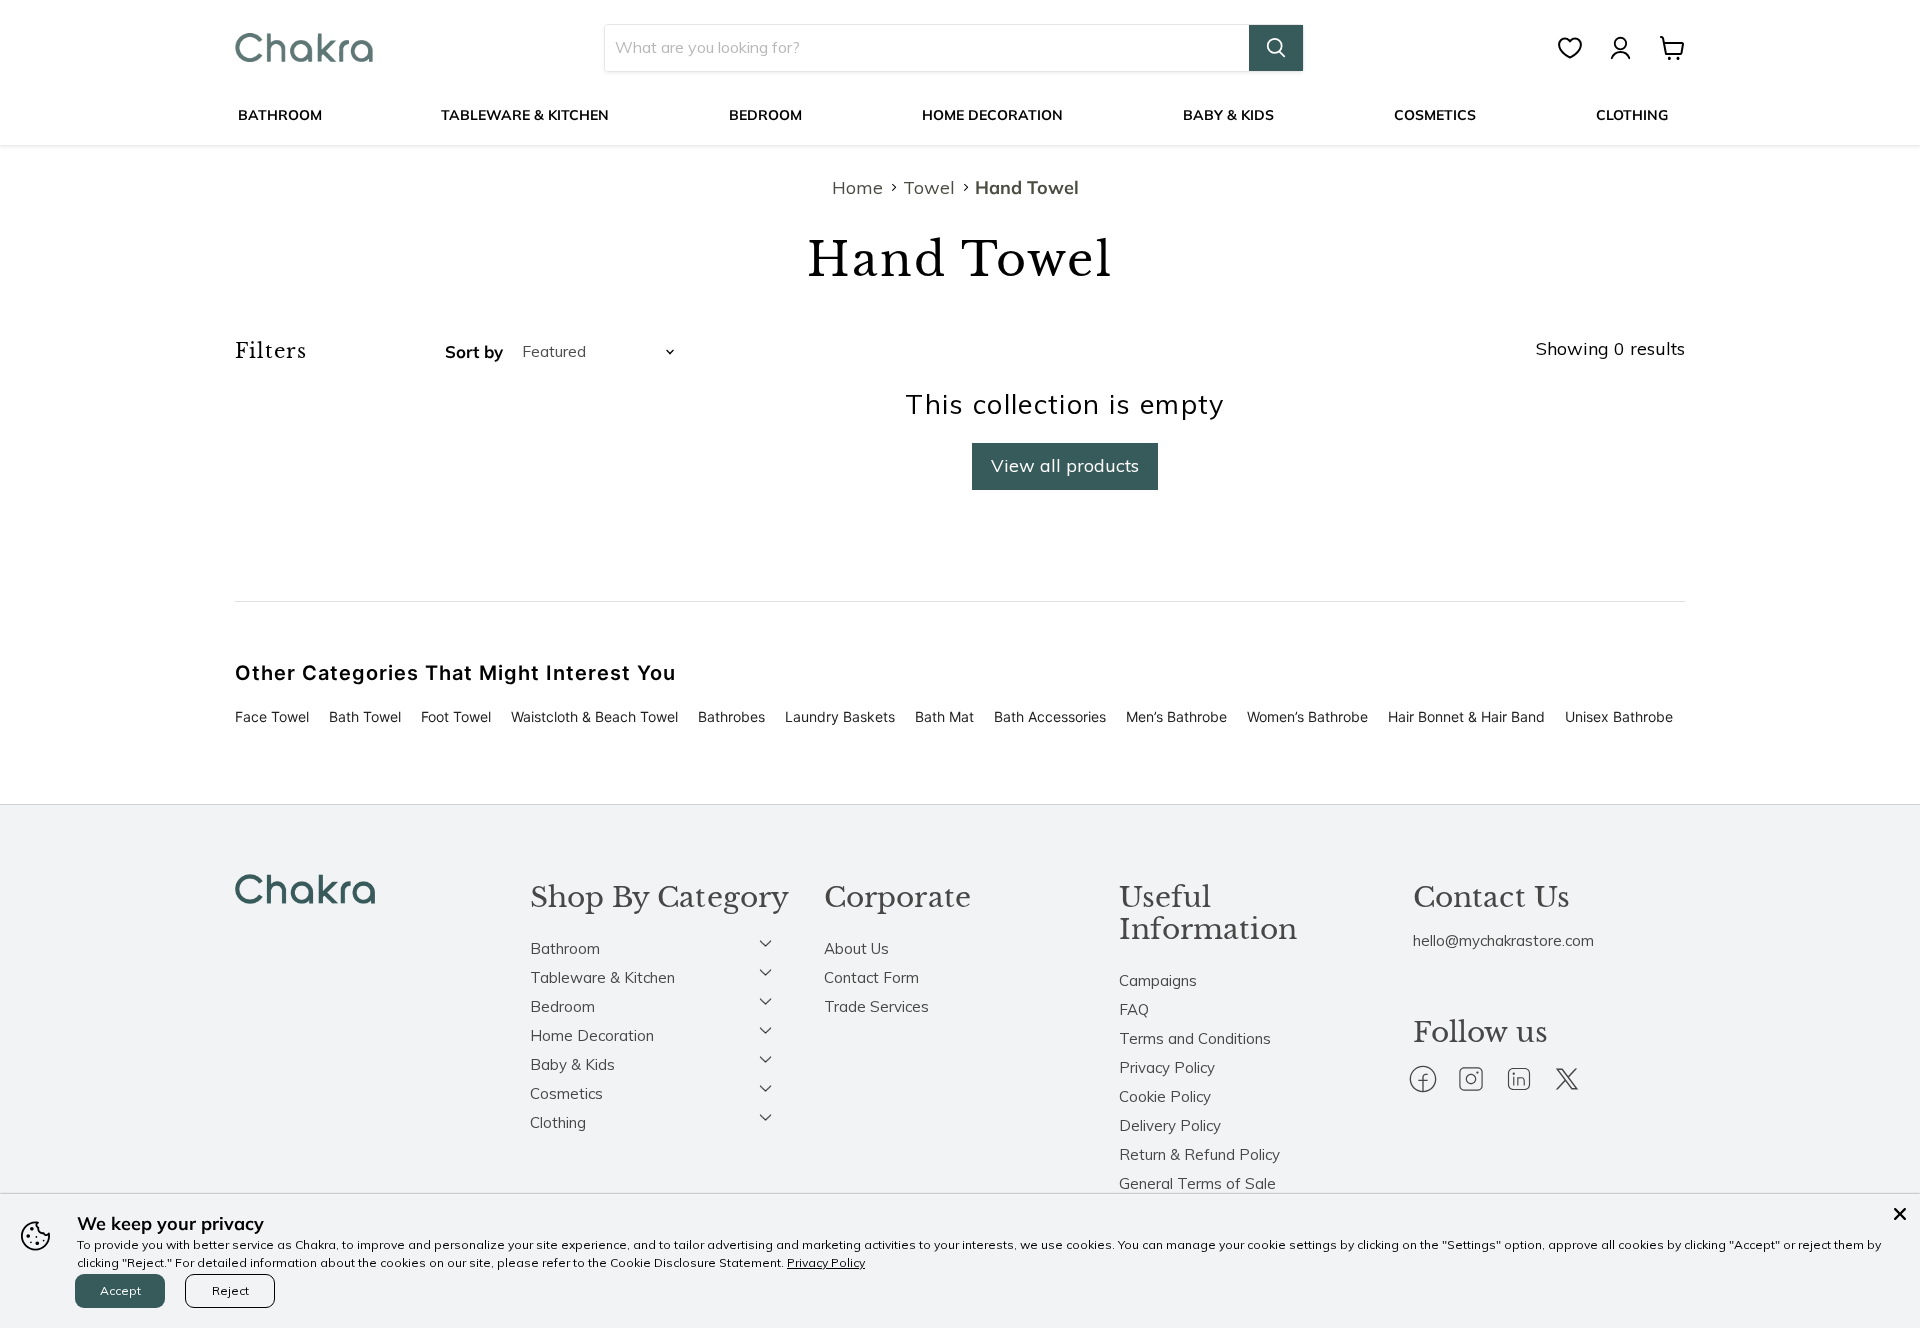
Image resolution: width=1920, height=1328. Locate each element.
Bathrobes (731, 716)
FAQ (1134, 1009)
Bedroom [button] (562, 1006)
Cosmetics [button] (566, 1093)
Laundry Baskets (840, 716)
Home (857, 188)
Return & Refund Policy (1199, 1154)
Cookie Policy (1165, 1096)
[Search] (1276, 48)
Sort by (474, 351)
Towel (929, 188)
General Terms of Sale (1197, 1183)
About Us (856, 948)
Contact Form (871, 977)
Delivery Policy (1170, 1125)
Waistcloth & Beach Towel (594, 716)
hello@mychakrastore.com (1503, 940)
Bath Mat (944, 716)
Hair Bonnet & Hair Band (1466, 716)
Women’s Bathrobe (1307, 716)
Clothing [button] (558, 1122)
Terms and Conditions (1195, 1038)
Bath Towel (365, 716)
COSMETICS (1435, 115)
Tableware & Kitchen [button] (602, 977)
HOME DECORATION (992, 115)
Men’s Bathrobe (1176, 716)
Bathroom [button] (565, 948)
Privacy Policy (1167, 1067)
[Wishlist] (1580, 48)
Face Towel (272, 716)
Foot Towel (456, 716)
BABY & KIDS (1228, 115)
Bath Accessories (1050, 716)
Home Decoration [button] (592, 1035)
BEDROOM (765, 115)
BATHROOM (280, 115)
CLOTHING (1632, 115)
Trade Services (876, 1006)
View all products (1065, 465)
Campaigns (1158, 980)
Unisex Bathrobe (1619, 716)
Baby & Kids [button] (572, 1064)
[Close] (1900, 1214)
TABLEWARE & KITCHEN (525, 115)
